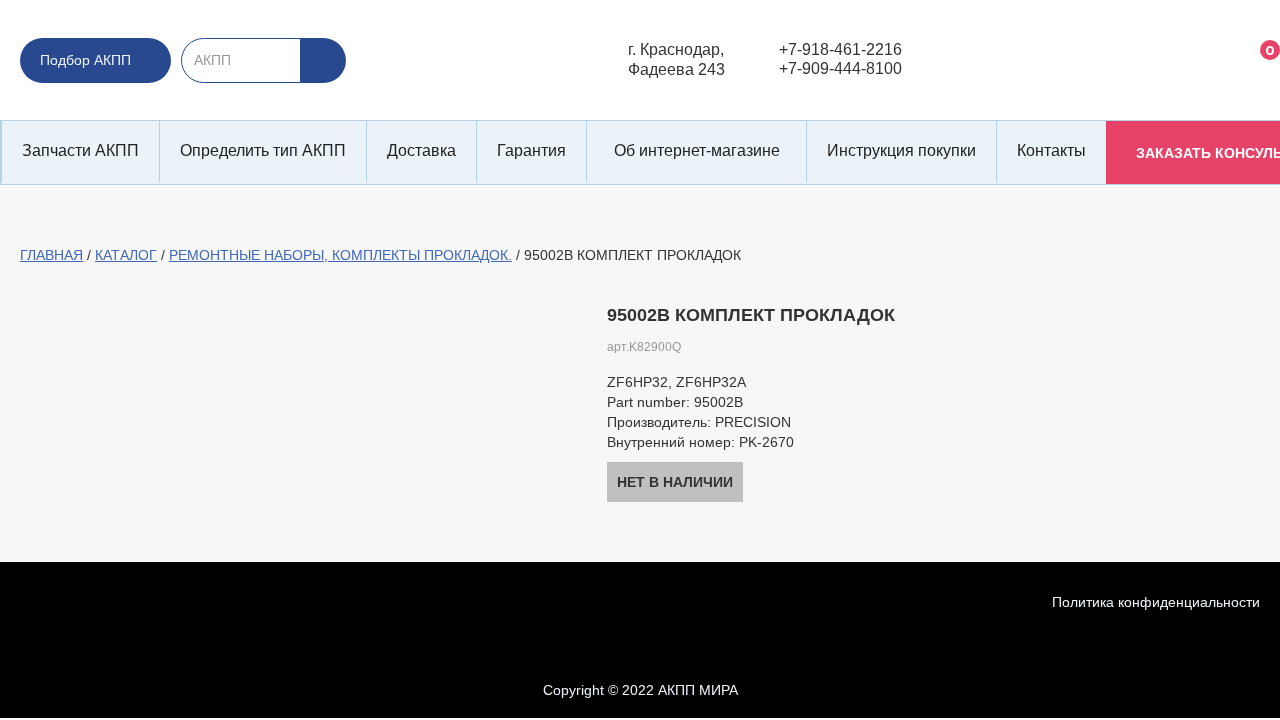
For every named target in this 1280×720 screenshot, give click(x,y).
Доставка (421, 150)
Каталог (126, 255)
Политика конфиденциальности (1156, 602)
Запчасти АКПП (80, 150)
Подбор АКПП (85, 60)
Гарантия (531, 150)
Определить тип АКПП (263, 150)
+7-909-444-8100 (840, 68)
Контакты (1051, 150)
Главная (51, 255)
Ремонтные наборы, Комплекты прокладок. (340, 255)
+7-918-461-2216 (840, 49)
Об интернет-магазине (697, 150)
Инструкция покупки (901, 150)
